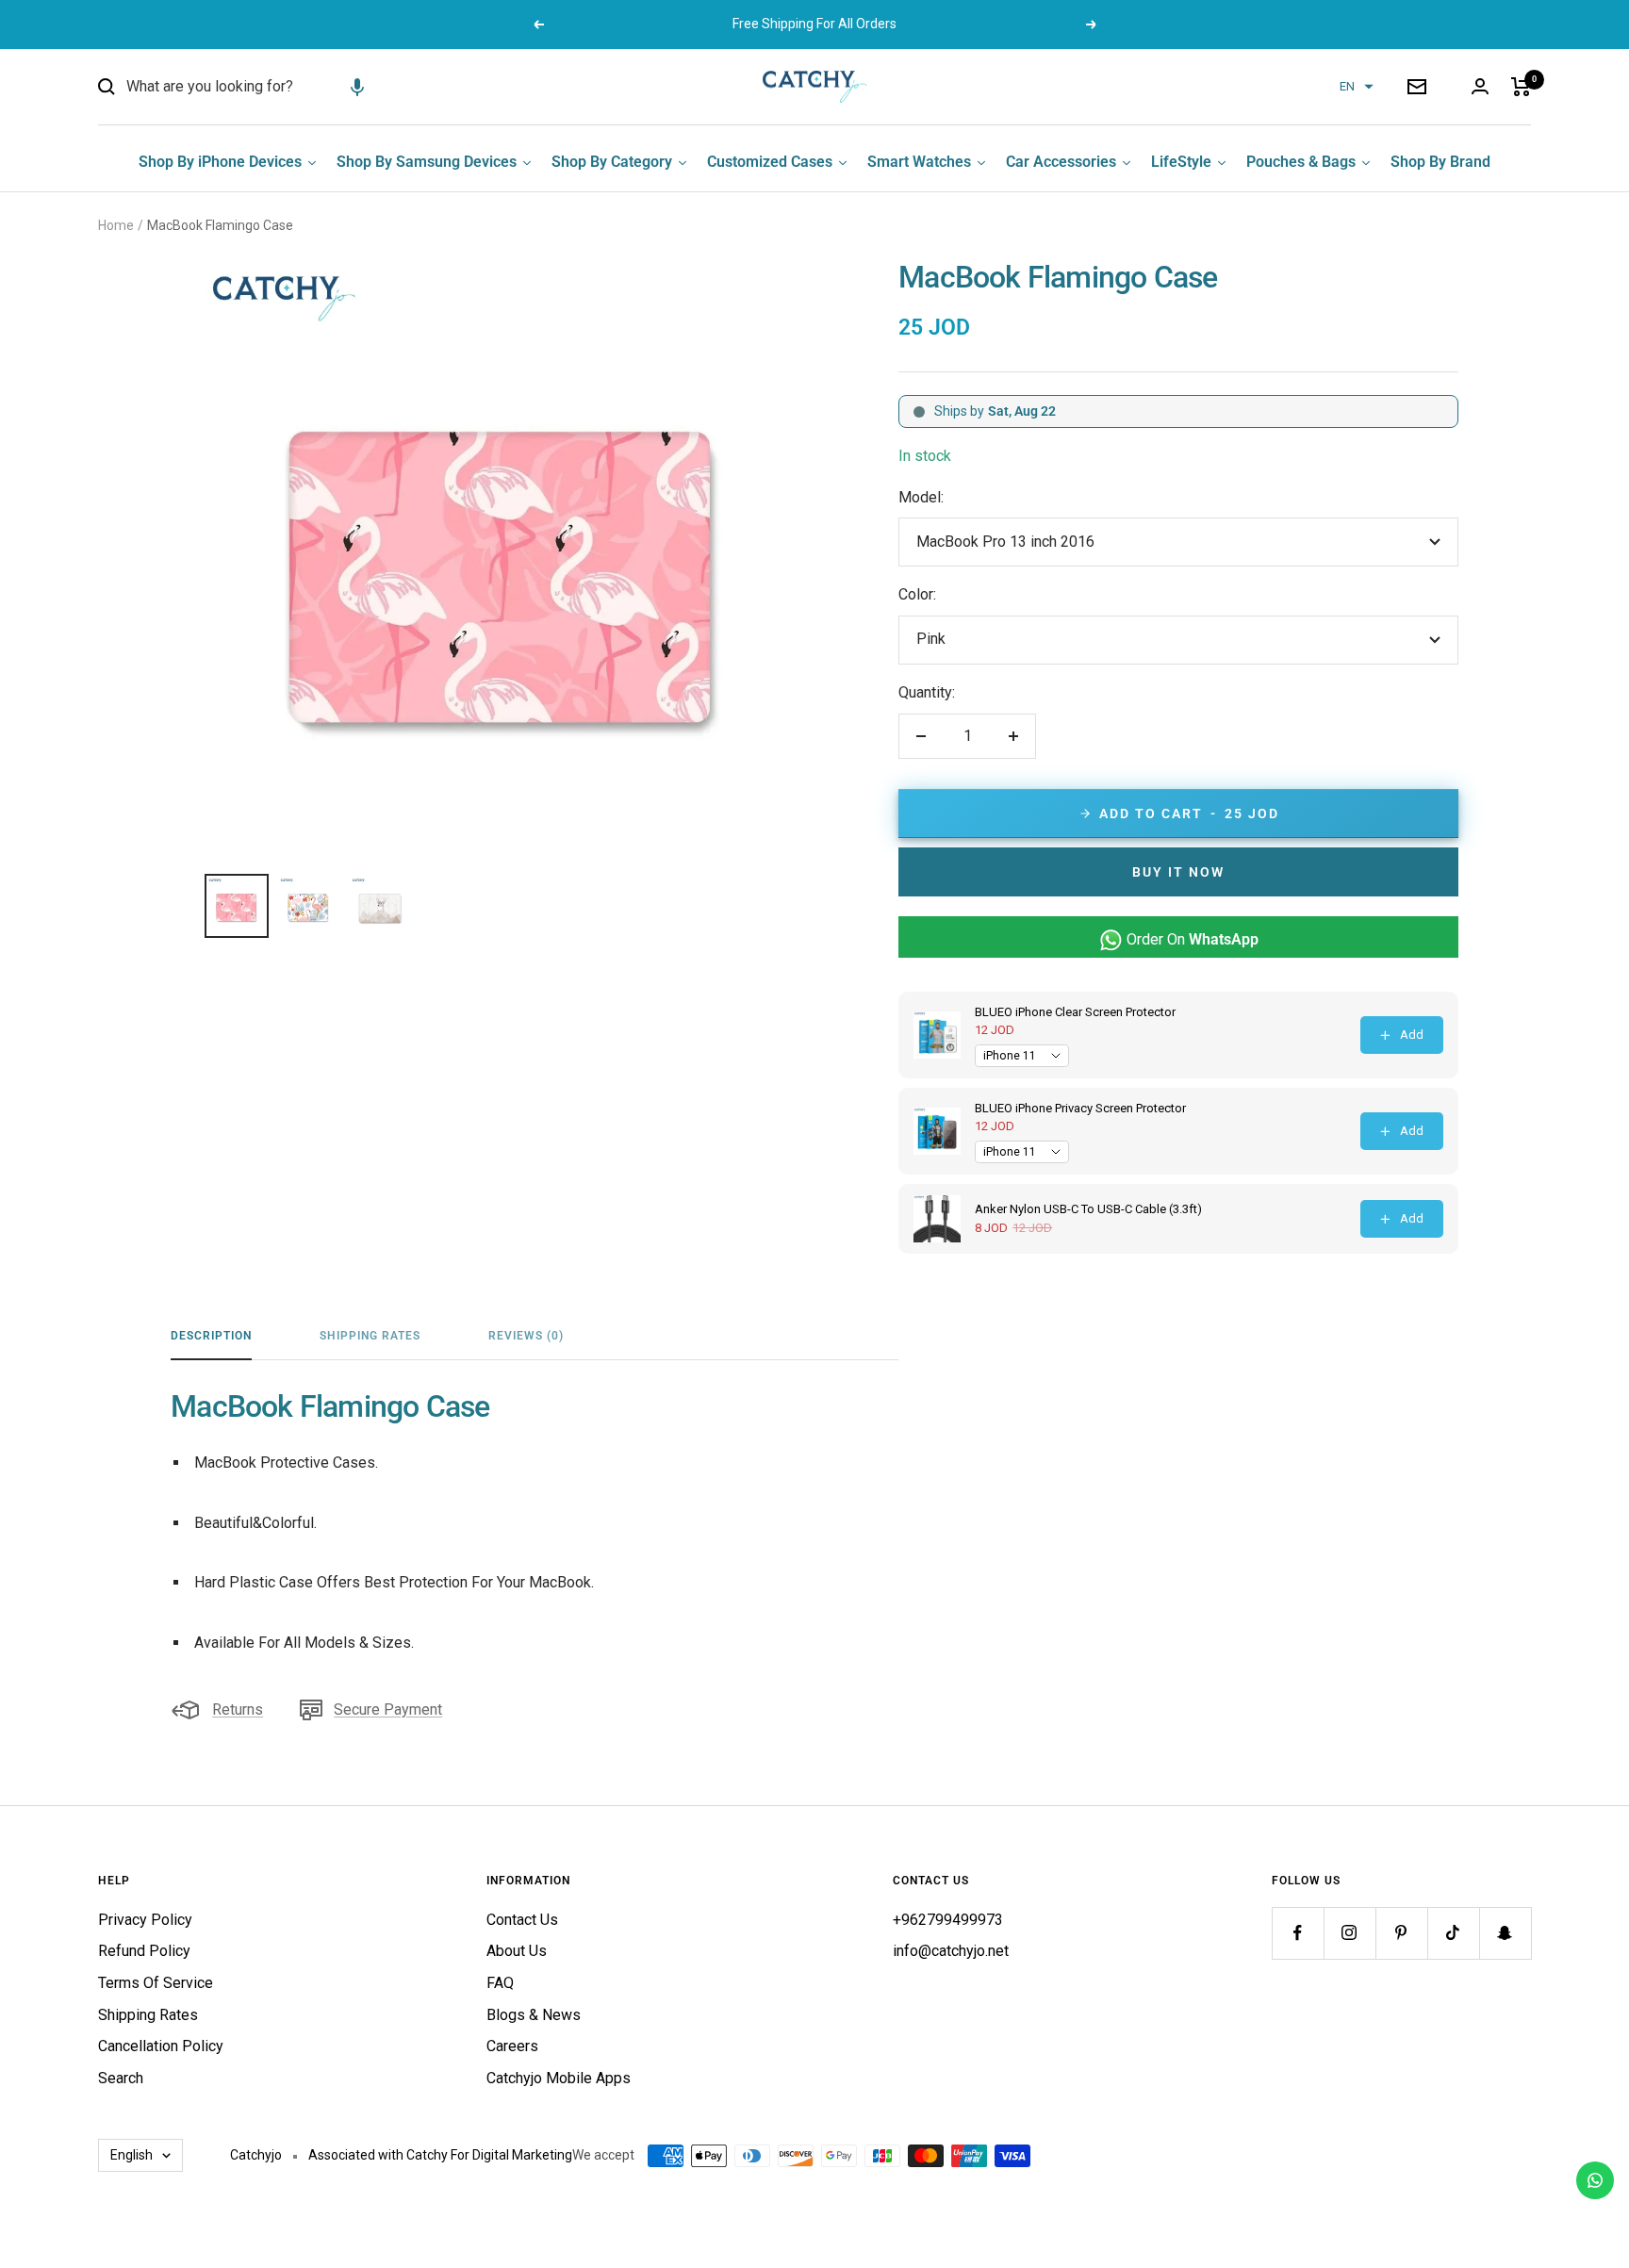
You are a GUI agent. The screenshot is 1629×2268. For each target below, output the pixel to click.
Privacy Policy (145, 1920)
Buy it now (1178, 872)
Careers (512, 2046)
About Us (517, 1951)
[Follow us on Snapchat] (1505, 1933)
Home (116, 225)
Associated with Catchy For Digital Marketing (440, 2155)
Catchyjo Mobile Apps (559, 2078)
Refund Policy (144, 1951)
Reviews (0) (526, 1336)
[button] (357, 87)
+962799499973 (948, 1920)
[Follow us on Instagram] (1349, 1933)
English (132, 2155)
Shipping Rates (370, 1336)
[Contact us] (1595, 2180)
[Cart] (1521, 87)
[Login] (1480, 86)
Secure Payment (388, 1709)
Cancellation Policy (161, 2046)
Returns (238, 1709)
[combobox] (268, 87)
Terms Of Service (156, 1983)
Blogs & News (534, 2015)
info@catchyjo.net (951, 1951)
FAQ (500, 1983)
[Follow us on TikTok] (1453, 1933)
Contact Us (522, 1920)
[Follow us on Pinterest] (1401, 1933)
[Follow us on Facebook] (1298, 1933)
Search (121, 2078)
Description (211, 1336)
